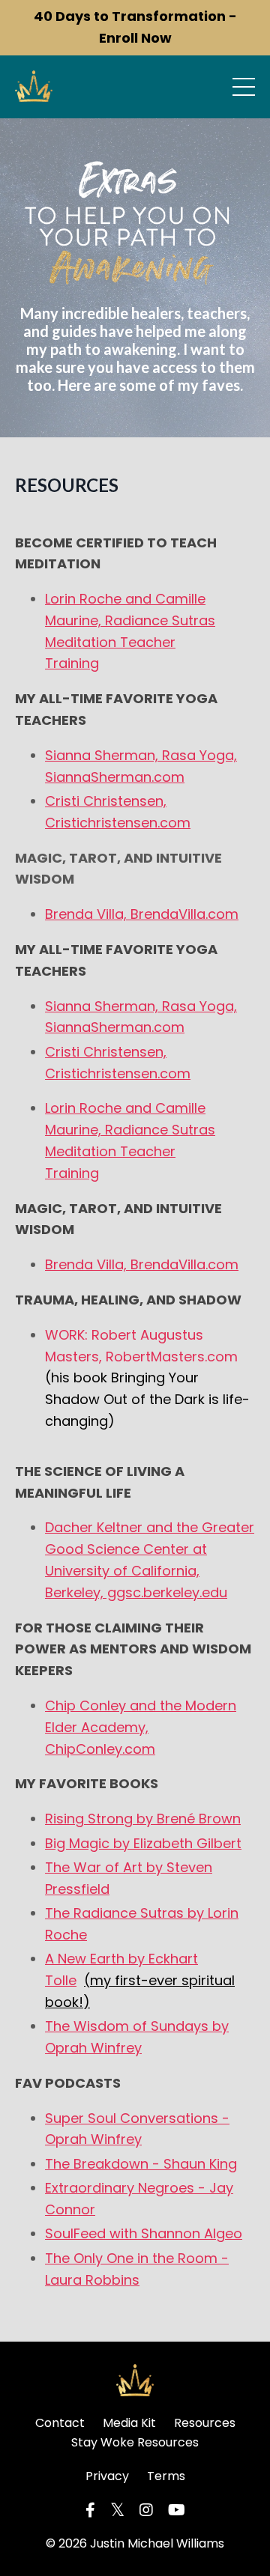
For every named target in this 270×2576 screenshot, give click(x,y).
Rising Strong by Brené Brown (143, 1819)
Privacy (107, 2476)
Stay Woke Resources (135, 2442)
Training (72, 663)
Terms (166, 2476)
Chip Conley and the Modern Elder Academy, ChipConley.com (141, 1727)
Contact (60, 2423)
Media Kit (129, 2423)
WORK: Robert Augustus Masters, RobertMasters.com (147, 1378)
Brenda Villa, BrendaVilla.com (142, 914)
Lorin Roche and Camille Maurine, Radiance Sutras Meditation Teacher (130, 620)
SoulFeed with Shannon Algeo (144, 2233)
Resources (205, 2423)
